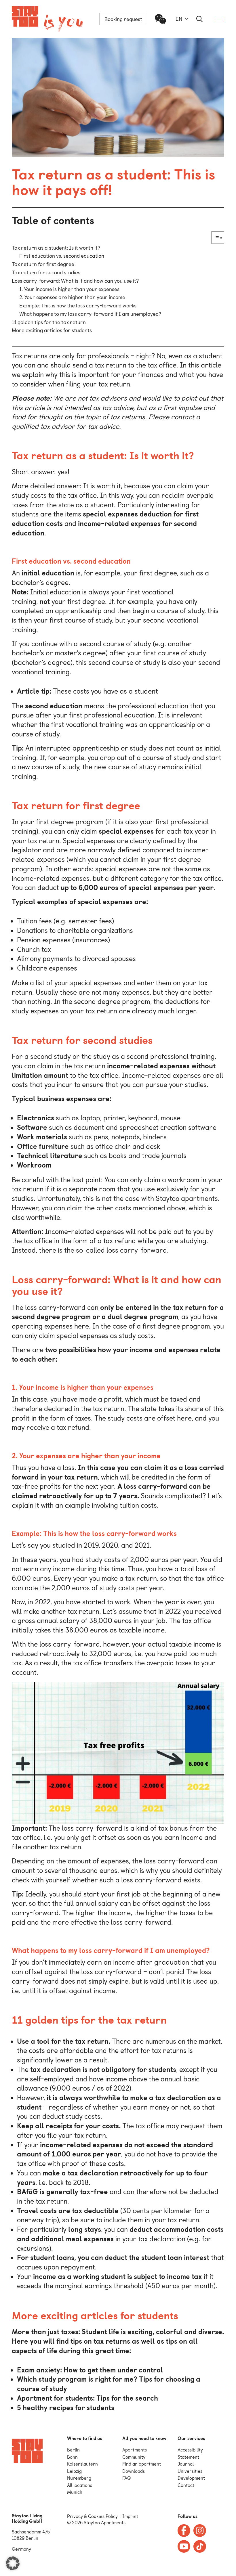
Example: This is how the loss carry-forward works (78, 306)
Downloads (134, 2471)
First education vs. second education (62, 256)
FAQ (126, 2478)
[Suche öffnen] (199, 19)
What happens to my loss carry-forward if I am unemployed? (90, 314)
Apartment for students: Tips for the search (87, 2398)
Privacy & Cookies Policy (92, 2516)
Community (134, 2457)
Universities (190, 2471)
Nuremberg (79, 2478)
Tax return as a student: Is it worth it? (56, 248)
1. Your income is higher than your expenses (69, 289)
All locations (80, 2485)
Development (191, 2478)
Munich (75, 2492)
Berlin (73, 2450)
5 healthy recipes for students (66, 2408)
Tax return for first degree (43, 264)
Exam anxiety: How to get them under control (90, 2370)
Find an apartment (142, 2464)
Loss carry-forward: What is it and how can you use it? (75, 281)
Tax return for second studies (46, 272)
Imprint (130, 2516)
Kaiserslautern (82, 2464)
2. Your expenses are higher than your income (72, 297)
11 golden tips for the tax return (49, 322)
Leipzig (74, 2471)
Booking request (123, 19)
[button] (13, 2563)
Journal (186, 2464)
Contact (186, 2485)
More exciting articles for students (52, 330)
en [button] (179, 19)
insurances (91, 940)
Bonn (72, 2457)
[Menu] (219, 19)
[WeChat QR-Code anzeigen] (161, 19)
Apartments (135, 2450)
